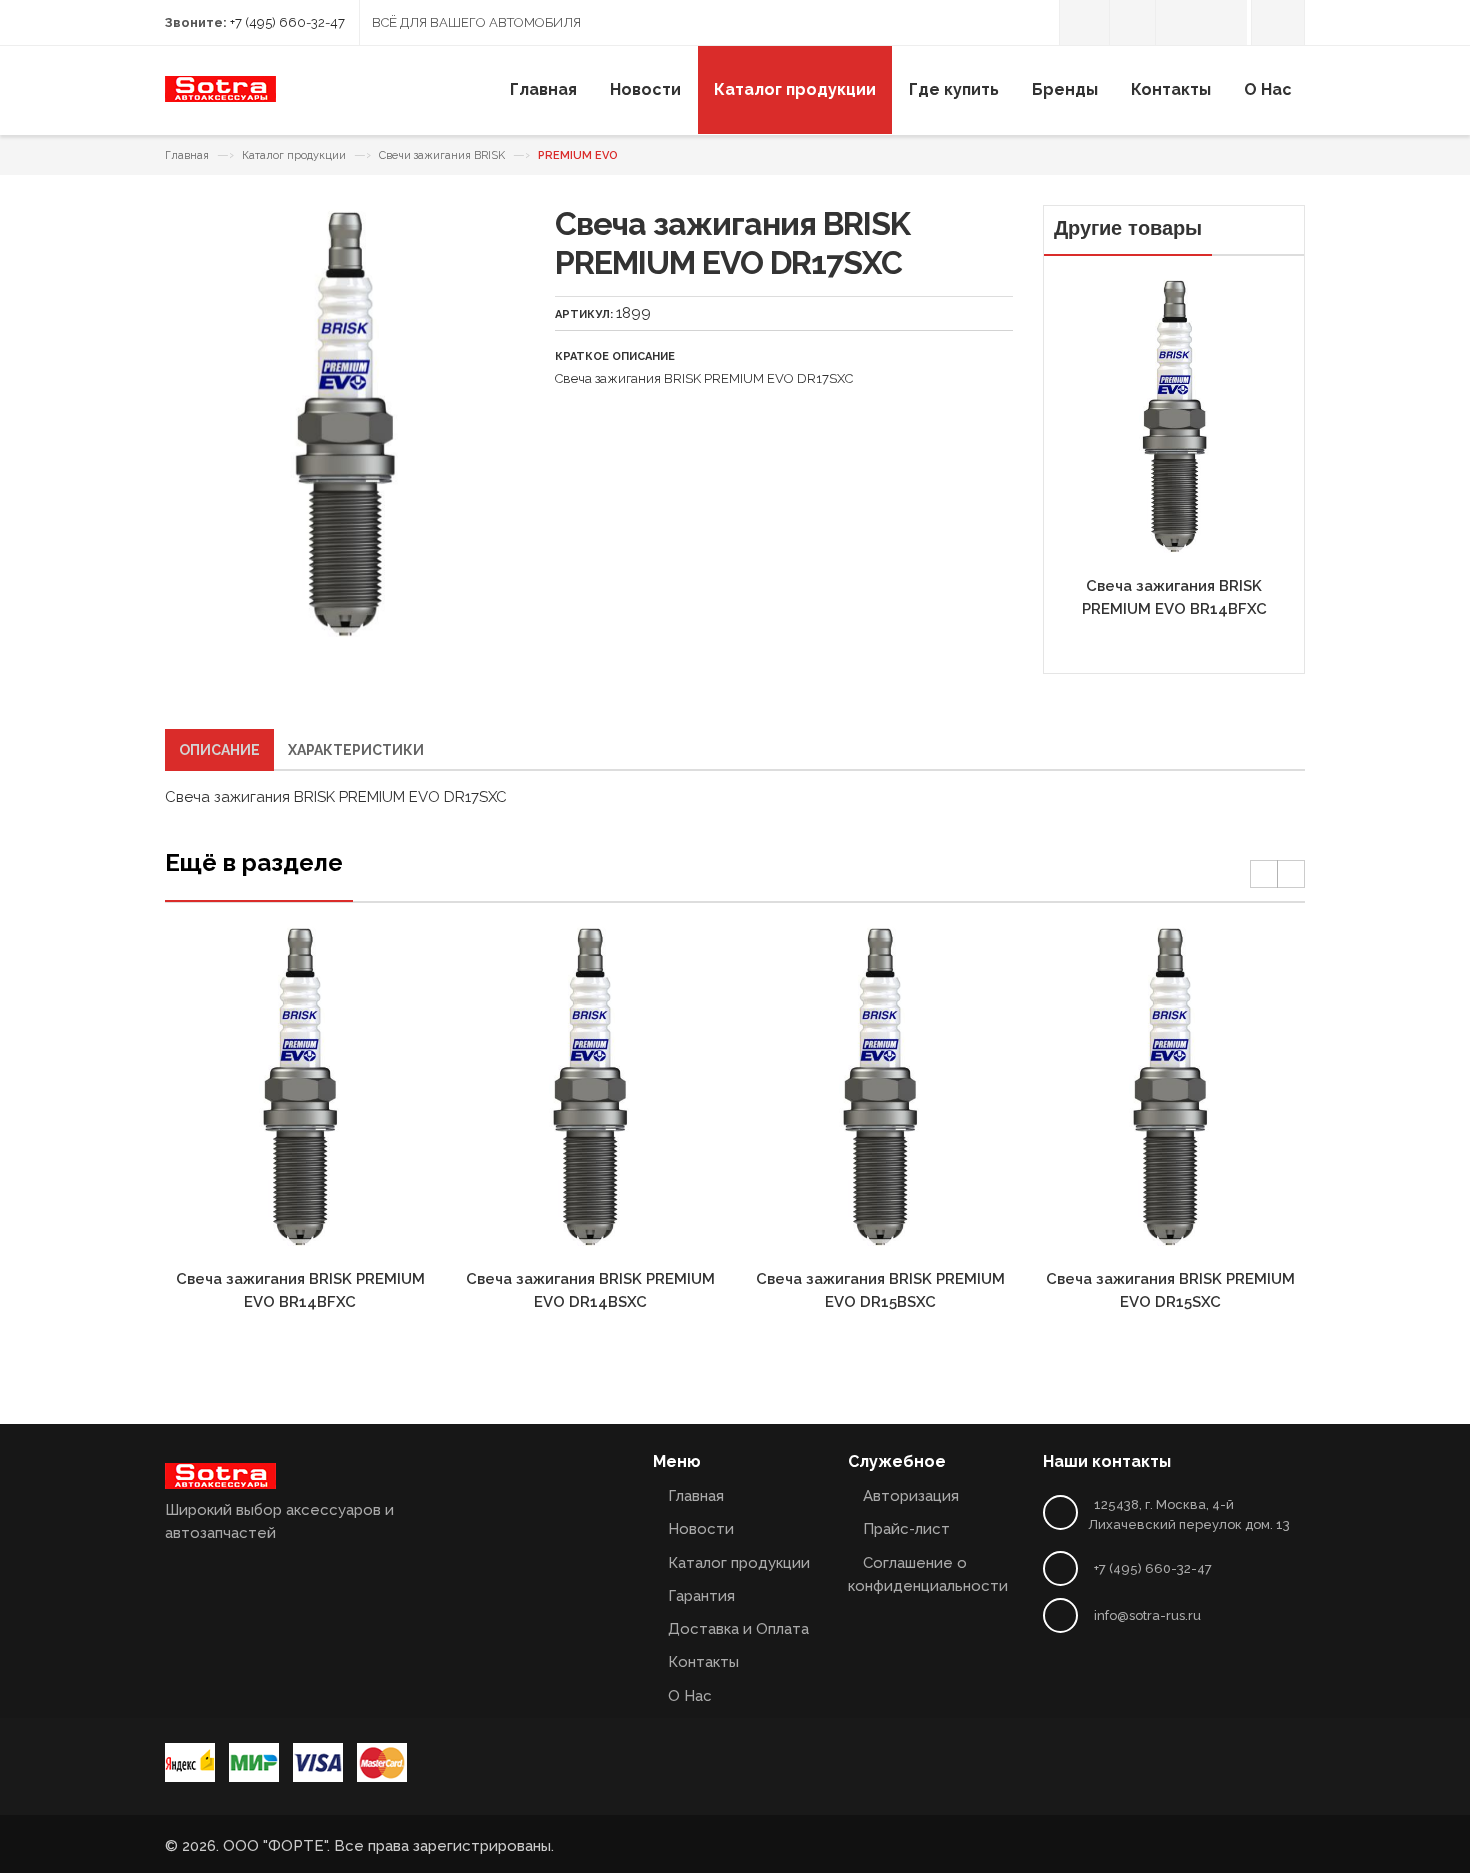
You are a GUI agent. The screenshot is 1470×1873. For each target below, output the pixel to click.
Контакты (703, 1662)
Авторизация (911, 1496)
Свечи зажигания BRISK (442, 155)
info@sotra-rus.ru (1147, 1615)
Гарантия (701, 1596)
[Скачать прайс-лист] (1132, 22)
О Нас (690, 1696)
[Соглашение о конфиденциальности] (1178, 22)
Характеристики (356, 750)
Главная (187, 155)
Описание (219, 750)
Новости (701, 1529)
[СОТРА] (220, 96)
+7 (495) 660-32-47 (287, 22)
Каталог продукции (294, 155)
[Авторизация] (1084, 22)
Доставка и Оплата (738, 1629)
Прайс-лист (906, 1529)
